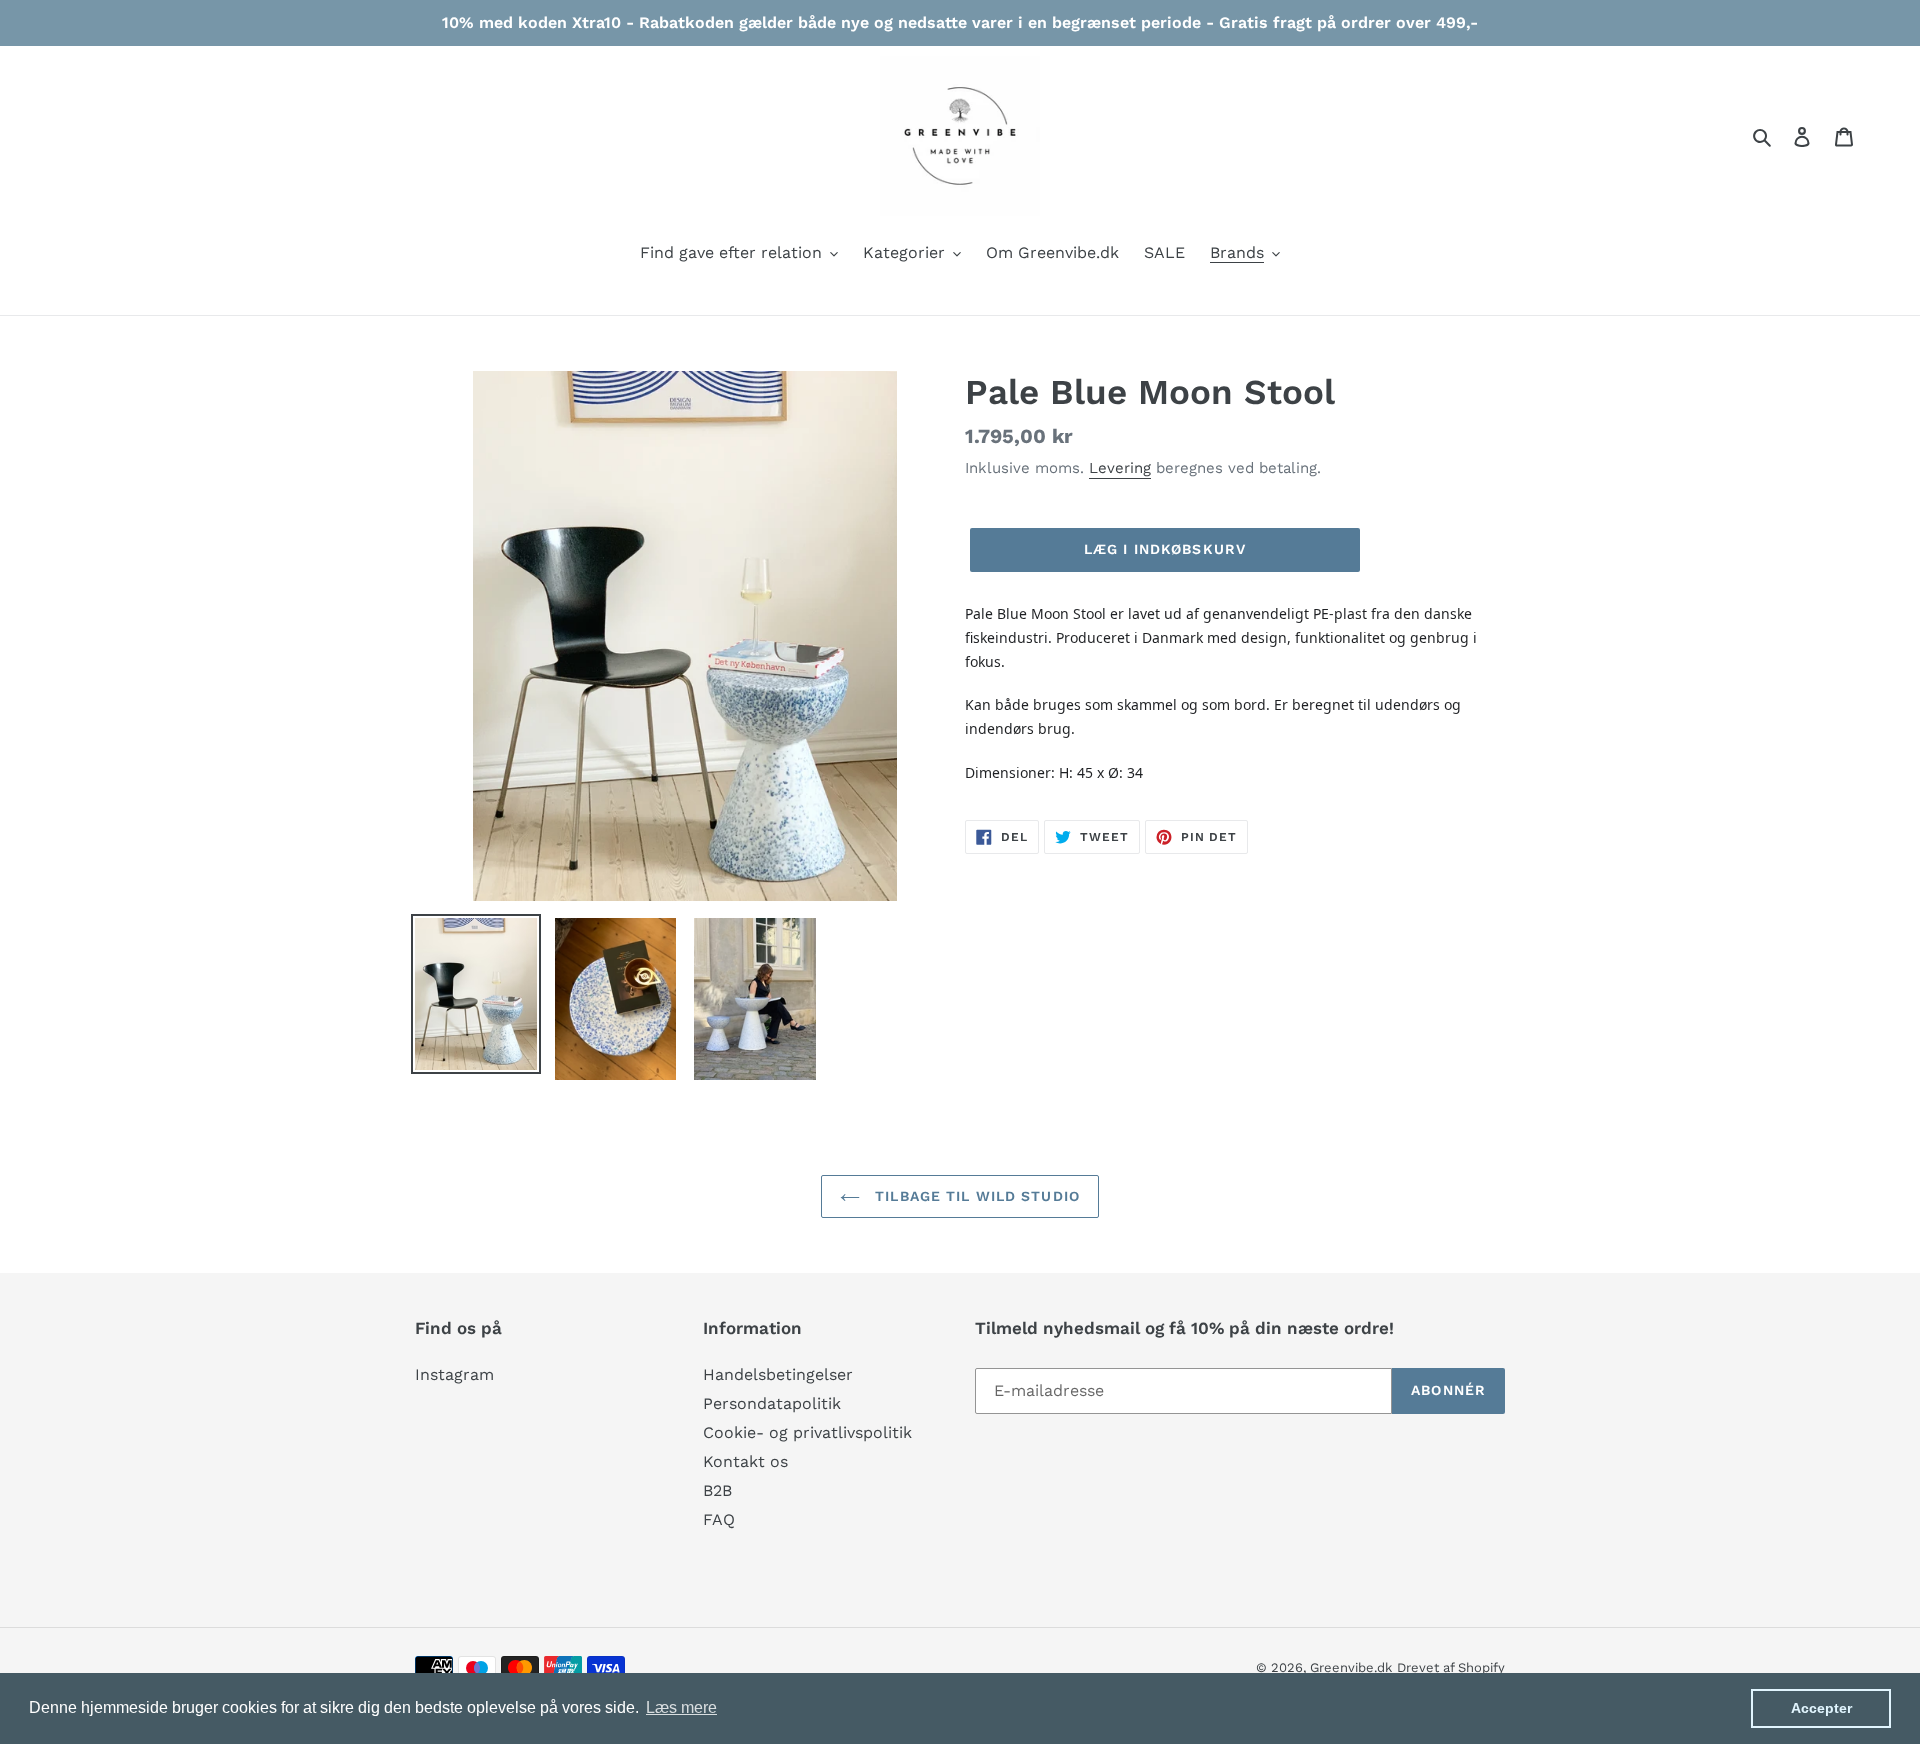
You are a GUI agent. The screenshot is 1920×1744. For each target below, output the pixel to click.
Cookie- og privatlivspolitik (807, 1432)
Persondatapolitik (772, 1403)
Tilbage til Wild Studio (975, 1196)
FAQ (719, 1519)
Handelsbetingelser (778, 1374)
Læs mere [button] (681, 1707)
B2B (717, 1490)
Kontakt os (745, 1461)
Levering (1120, 468)
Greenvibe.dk (1351, 1667)
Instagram (454, 1374)
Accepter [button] (1821, 1708)
